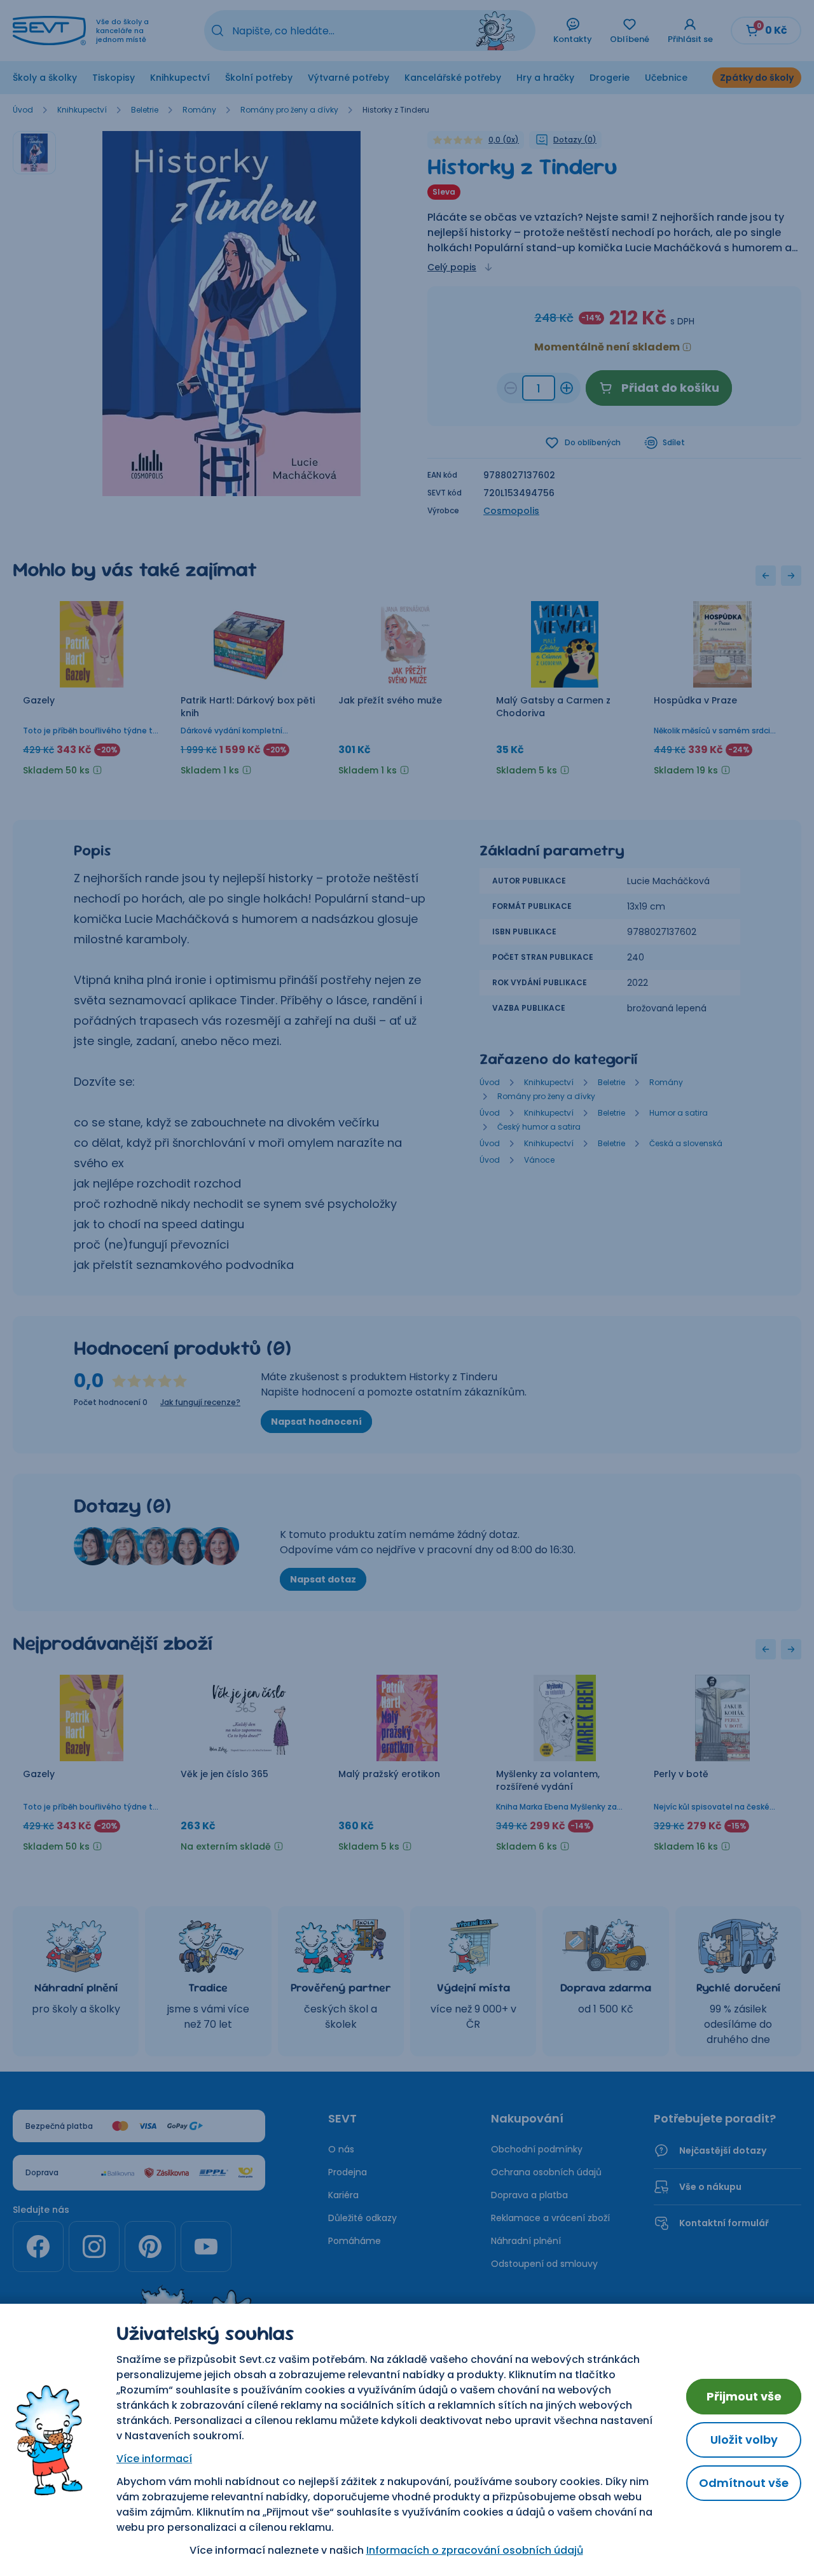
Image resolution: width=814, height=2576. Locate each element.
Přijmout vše (744, 2396)
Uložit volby (744, 2440)
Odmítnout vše (744, 2483)
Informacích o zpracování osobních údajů (475, 2550)
